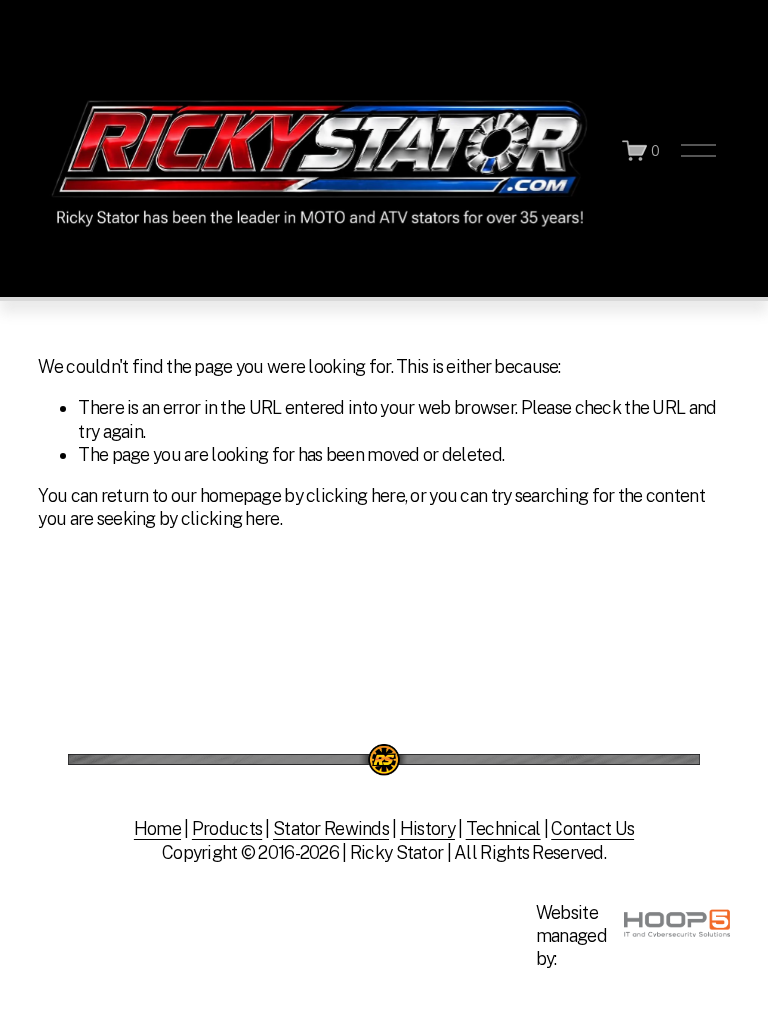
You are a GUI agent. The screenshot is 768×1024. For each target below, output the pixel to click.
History (427, 828)
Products (227, 828)
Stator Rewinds (331, 828)
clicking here (355, 495)
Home (157, 828)
